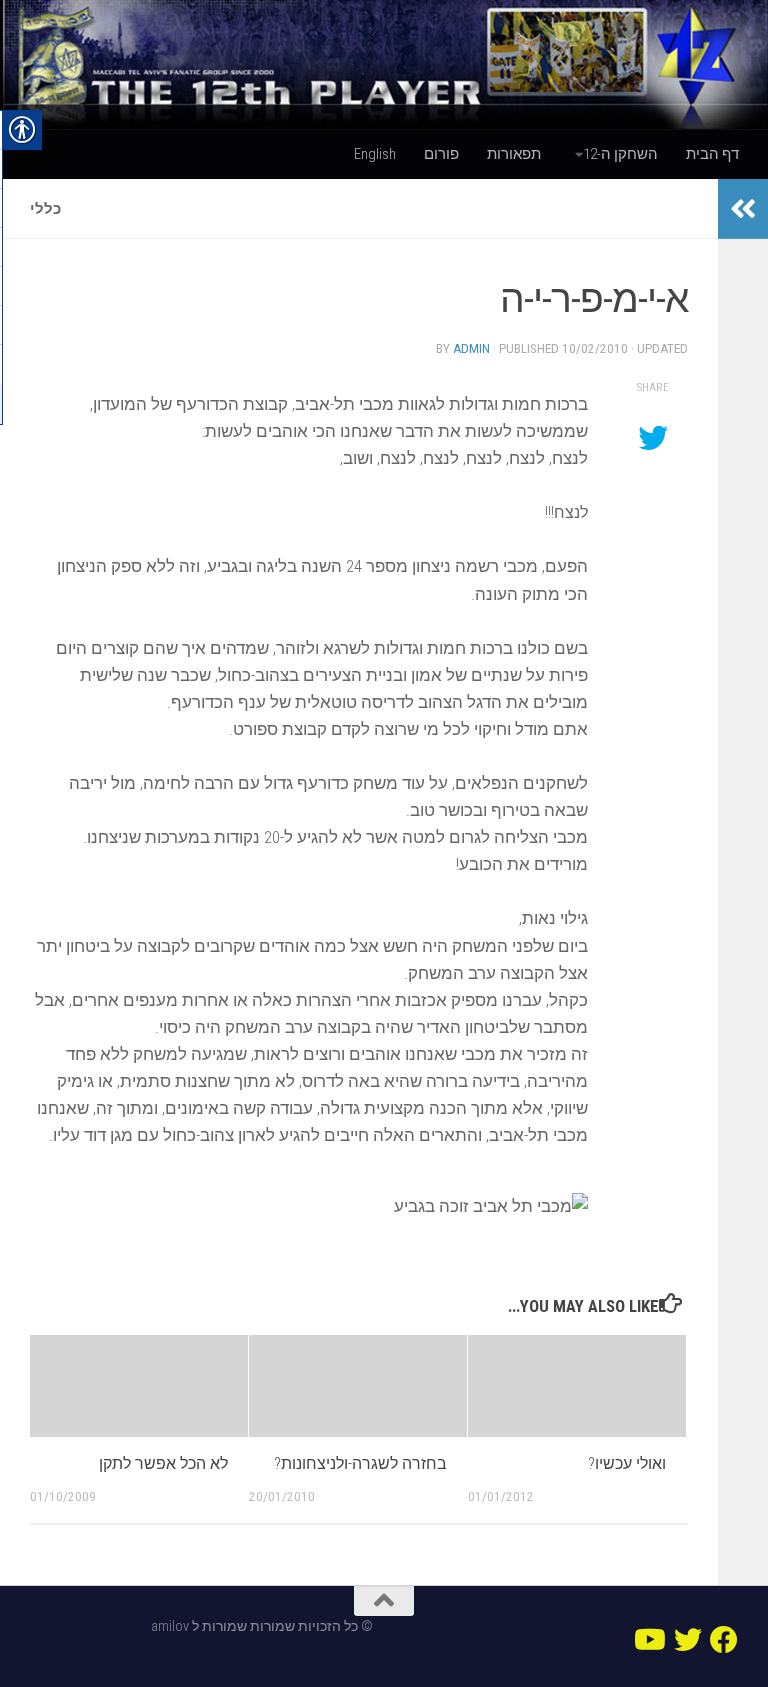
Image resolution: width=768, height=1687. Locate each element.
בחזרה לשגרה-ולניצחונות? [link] (360, 1463)
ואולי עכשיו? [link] (627, 1463)
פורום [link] (441, 154)
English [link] (375, 154)
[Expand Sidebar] (743, 209)
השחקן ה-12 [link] (620, 154)
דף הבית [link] (712, 154)
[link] (384, 64)
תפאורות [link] (514, 154)
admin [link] (471, 348)
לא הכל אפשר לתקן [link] (163, 1463)
